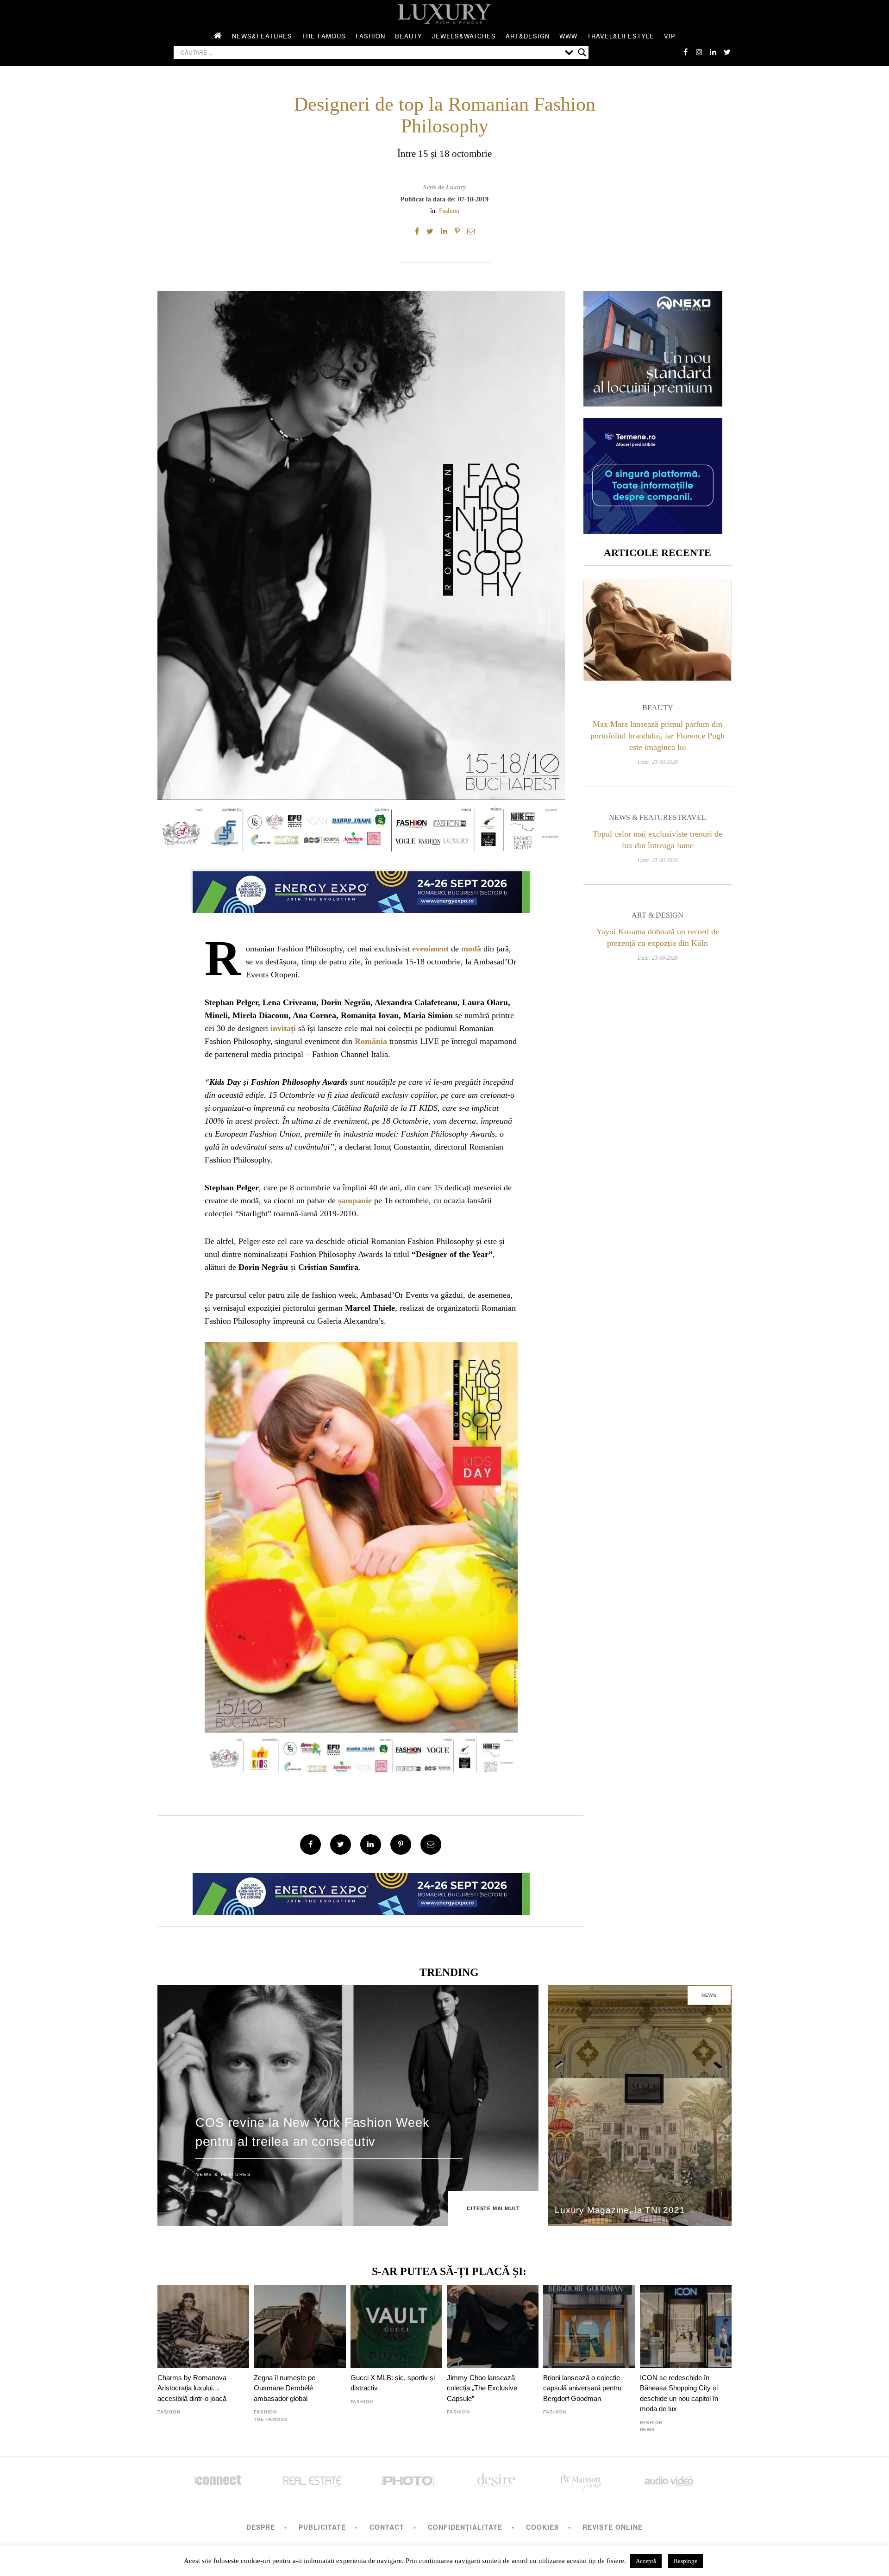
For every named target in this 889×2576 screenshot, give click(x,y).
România (371, 1041)
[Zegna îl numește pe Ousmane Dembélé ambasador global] (300, 2326)
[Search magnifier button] (582, 52)
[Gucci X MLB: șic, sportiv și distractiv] (396, 2326)
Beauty (409, 36)
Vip (670, 36)
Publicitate (322, 2527)
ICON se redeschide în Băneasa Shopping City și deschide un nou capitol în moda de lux (679, 2393)
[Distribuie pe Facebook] (417, 231)
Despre (261, 2527)
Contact (387, 2527)
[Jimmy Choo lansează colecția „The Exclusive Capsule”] (493, 2326)
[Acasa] (218, 36)
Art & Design (657, 915)
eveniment (430, 949)
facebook (685, 52)
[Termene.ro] (653, 530)
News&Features (262, 36)
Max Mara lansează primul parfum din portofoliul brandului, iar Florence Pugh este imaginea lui (657, 736)
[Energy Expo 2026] (361, 890)
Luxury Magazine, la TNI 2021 (620, 2210)
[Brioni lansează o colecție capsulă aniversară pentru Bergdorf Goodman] (589, 2326)
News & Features (643, 817)
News (709, 1995)
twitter (727, 52)
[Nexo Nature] (653, 403)
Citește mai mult (493, 2208)
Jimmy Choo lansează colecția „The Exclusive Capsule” (482, 2388)
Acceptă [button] (646, 2561)
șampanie (355, 1200)
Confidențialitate (465, 2527)
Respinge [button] (686, 2561)
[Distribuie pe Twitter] (430, 231)
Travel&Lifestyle (621, 36)
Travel (692, 817)
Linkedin (713, 52)
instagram (699, 52)
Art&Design (528, 36)
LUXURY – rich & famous (444, 14)
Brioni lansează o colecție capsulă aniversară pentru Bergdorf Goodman (582, 2388)
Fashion (370, 36)
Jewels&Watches (464, 36)
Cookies (542, 2527)
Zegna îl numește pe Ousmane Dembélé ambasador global (285, 2388)
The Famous (324, 36)
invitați (283, 1028)
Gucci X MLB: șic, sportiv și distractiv (393, 2383)
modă (471, 949)
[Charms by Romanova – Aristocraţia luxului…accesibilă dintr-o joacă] (203, 2326)
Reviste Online (613, 2527)
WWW (568, 36)
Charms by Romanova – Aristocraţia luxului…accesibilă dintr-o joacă (195, 2388)
